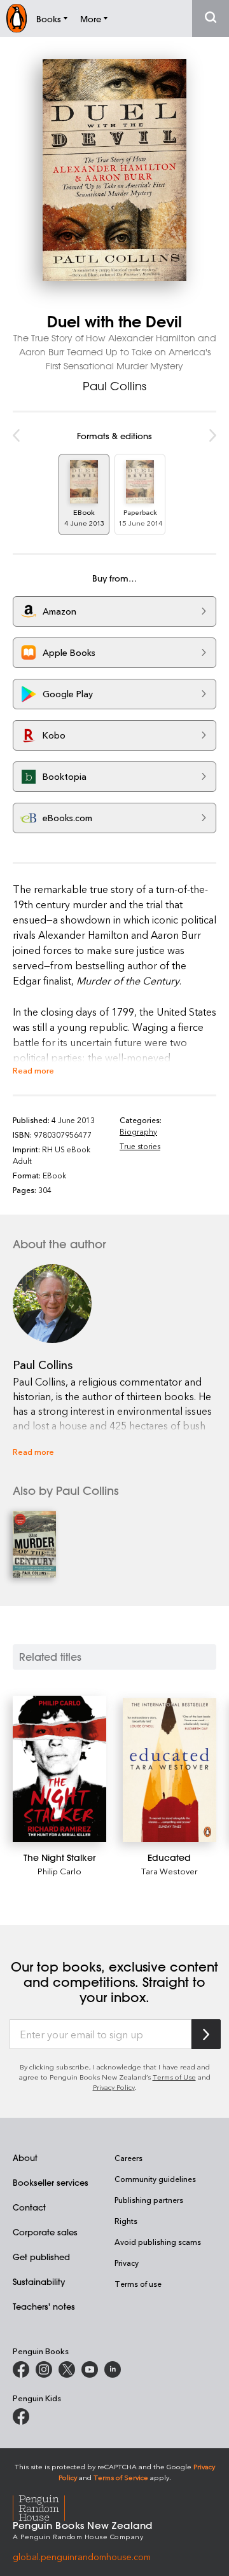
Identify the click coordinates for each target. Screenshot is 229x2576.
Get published (41, 2257)
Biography (138, 1131)
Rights (126, 2221)
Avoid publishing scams (158, 2242)
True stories (140, 1146)
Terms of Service (121, 2477)
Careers (128, 2158)
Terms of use (138, 2284)
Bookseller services (51, 2182)
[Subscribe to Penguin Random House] (206, 2034)
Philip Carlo (59, 1871)
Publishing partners (149, 2200)
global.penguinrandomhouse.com (82, 2557)
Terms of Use (174, 2077)
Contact (29, 2207)
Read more (33, 1070)
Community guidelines (155, 2179)
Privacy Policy (114, 2087)
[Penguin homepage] (17, 18)
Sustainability (39, 2281)
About (25, 2157)
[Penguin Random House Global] (47, 2506)
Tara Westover (170, 1871)
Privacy (127, 2263)
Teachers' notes (44, 2306)
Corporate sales (45, 2232)
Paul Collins (114, 386)
